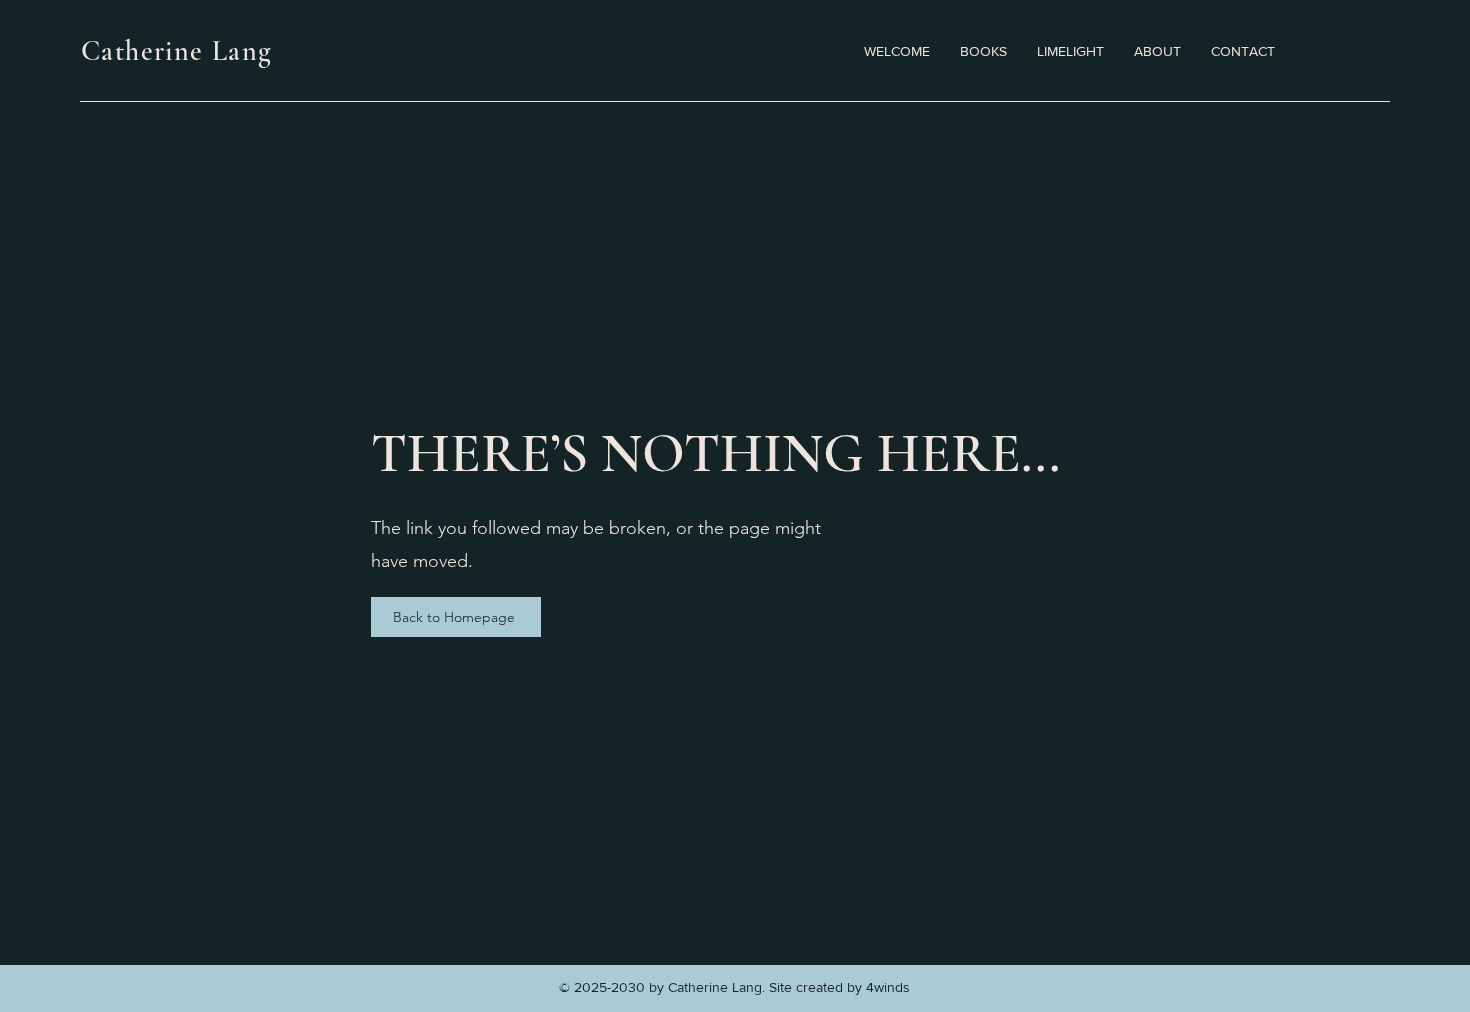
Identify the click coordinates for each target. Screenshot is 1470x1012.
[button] (1070, 51)
